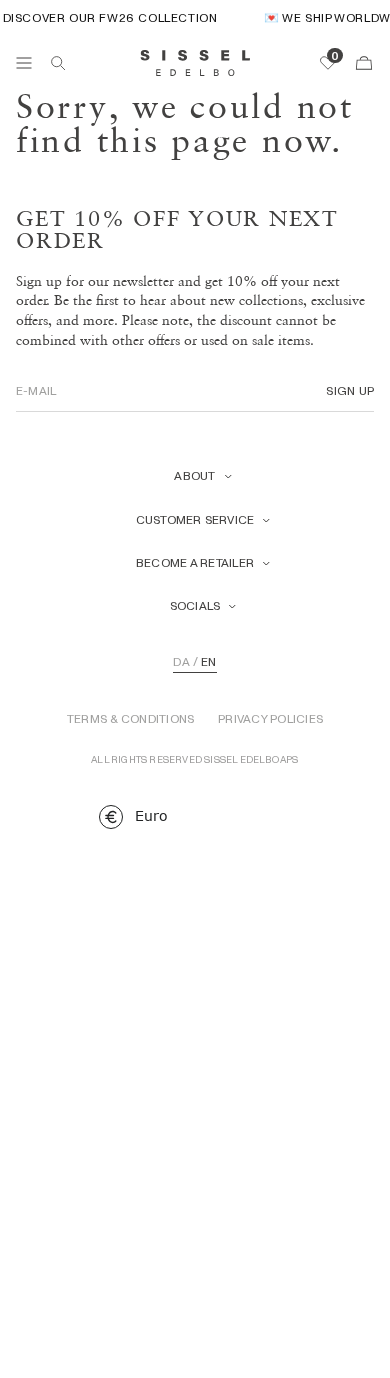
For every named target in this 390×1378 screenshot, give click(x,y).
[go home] (195, 63)
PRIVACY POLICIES (270, 719)
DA (181, 662)
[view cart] (364, 63)
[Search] (58, 63)
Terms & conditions (130, 719)
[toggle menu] (24, 63)
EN (208, 662)
